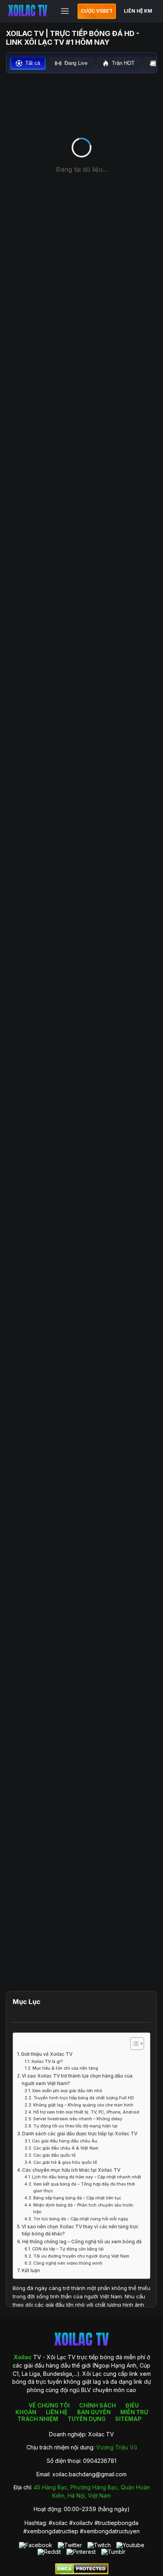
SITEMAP (128, 2419)
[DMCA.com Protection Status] (82, 2572)
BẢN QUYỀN (94, 2412)
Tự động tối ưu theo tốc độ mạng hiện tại (75, 2126)
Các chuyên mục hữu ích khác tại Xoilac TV (71, 2170)
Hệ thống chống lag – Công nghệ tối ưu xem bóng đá (82, 2242)
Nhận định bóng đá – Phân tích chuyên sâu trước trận (83, 2209)
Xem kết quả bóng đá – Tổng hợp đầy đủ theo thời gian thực (84, 2188)
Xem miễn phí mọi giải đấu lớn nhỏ (67, 2091)
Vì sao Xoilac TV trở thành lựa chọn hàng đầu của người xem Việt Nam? (77, 2080)
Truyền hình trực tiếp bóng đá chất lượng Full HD (84, 2098)
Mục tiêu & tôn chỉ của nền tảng (65, 2068)
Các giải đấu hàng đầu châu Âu (65, 2141)
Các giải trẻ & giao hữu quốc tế (65, 2162)
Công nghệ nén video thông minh (68, 2263)
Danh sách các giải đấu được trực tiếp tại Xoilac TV (80, 2134)
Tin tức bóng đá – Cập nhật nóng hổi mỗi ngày (81, 2219)
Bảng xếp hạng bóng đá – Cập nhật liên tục (77, 2198)
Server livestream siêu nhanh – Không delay (78, 2119)
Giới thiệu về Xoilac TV (47, 2054)
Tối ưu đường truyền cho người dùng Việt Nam (81, 2256)
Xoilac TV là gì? (47, 2062)
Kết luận (31, 2271)
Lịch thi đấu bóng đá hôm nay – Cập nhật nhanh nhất (87, 2177)
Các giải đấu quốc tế (54, 2155)
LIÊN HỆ (57, 2412)
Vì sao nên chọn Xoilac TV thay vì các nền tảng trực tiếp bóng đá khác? (80, 2230)
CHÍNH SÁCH (98, 2405)
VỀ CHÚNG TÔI (49, 2405)
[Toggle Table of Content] (133, 2044)
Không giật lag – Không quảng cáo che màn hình (83, 2105)
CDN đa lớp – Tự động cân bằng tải (68, 2249)
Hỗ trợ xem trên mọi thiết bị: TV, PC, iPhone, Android (86, 2112)
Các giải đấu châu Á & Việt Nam (66, 2148)
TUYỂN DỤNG (87, 2419)
